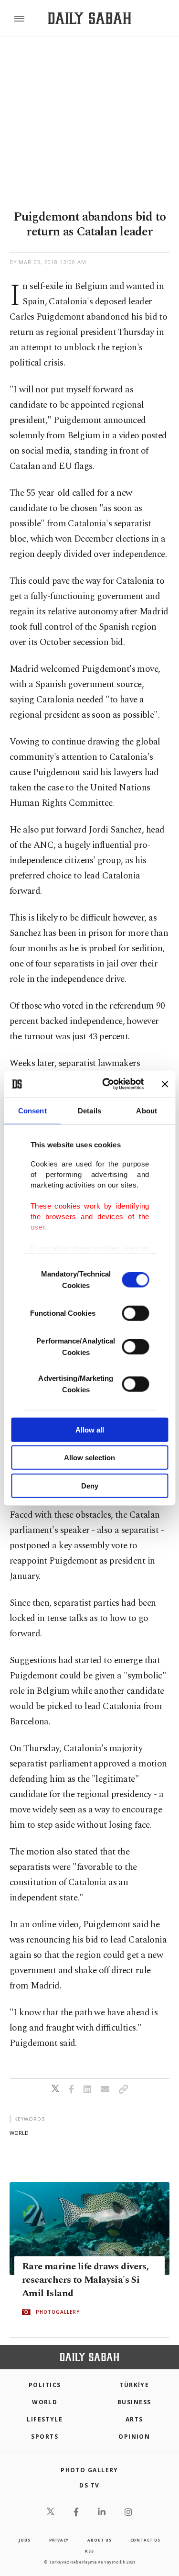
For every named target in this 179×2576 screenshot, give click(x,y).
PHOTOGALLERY (58, 2312)
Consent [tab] (32, 1110)
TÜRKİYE (134, 2385)
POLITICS (45, 2385)
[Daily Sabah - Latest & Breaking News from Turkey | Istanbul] (89, 18)
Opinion (134, 2437)
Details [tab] (89, 1110)
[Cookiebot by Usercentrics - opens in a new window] (107, 1084)
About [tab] (147, 1110)
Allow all (90, 1429)
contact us (145, 2540)
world (19, 2133)
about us (99, 2540)
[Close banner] (165, 1084)
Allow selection (89, 1458)
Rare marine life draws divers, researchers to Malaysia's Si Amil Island (85, 2280)
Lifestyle (45, 2419)
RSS (89, 2551)
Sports (45, 2437)
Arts (134, 2419)
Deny (90, 1485)
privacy (59, 2540)
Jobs (24, 2540)
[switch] (135, 1313)
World (45, 2402)
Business (134, 2402)
